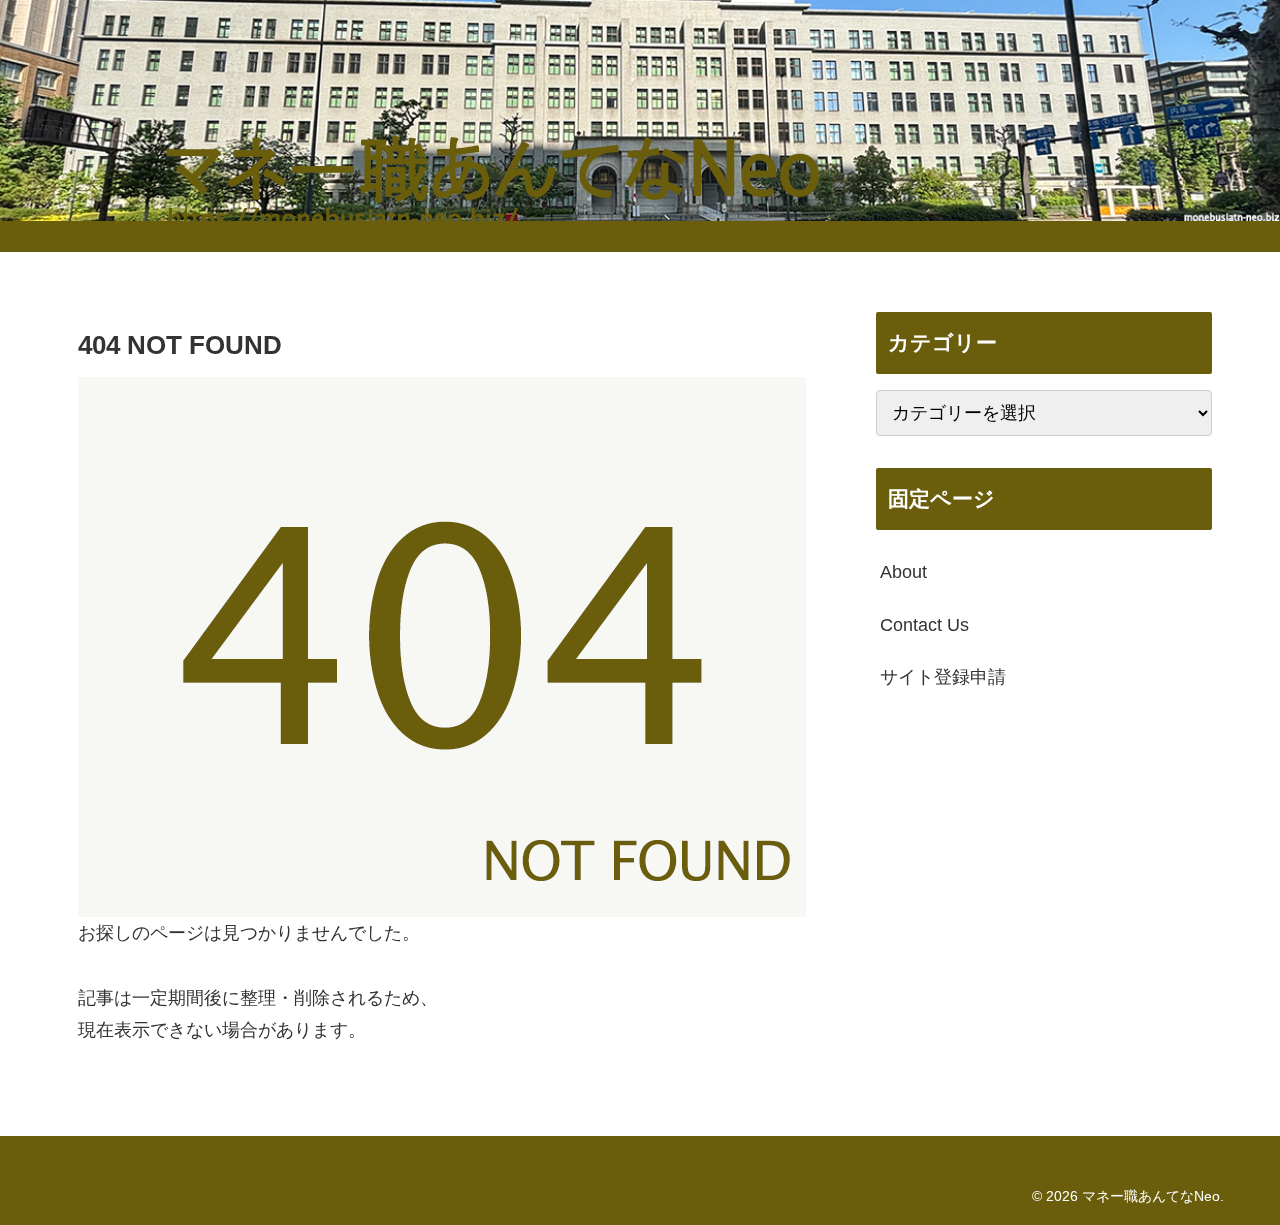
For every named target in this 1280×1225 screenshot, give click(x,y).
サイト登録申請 (943, 677)
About (903, 572)
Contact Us (924, 624)
